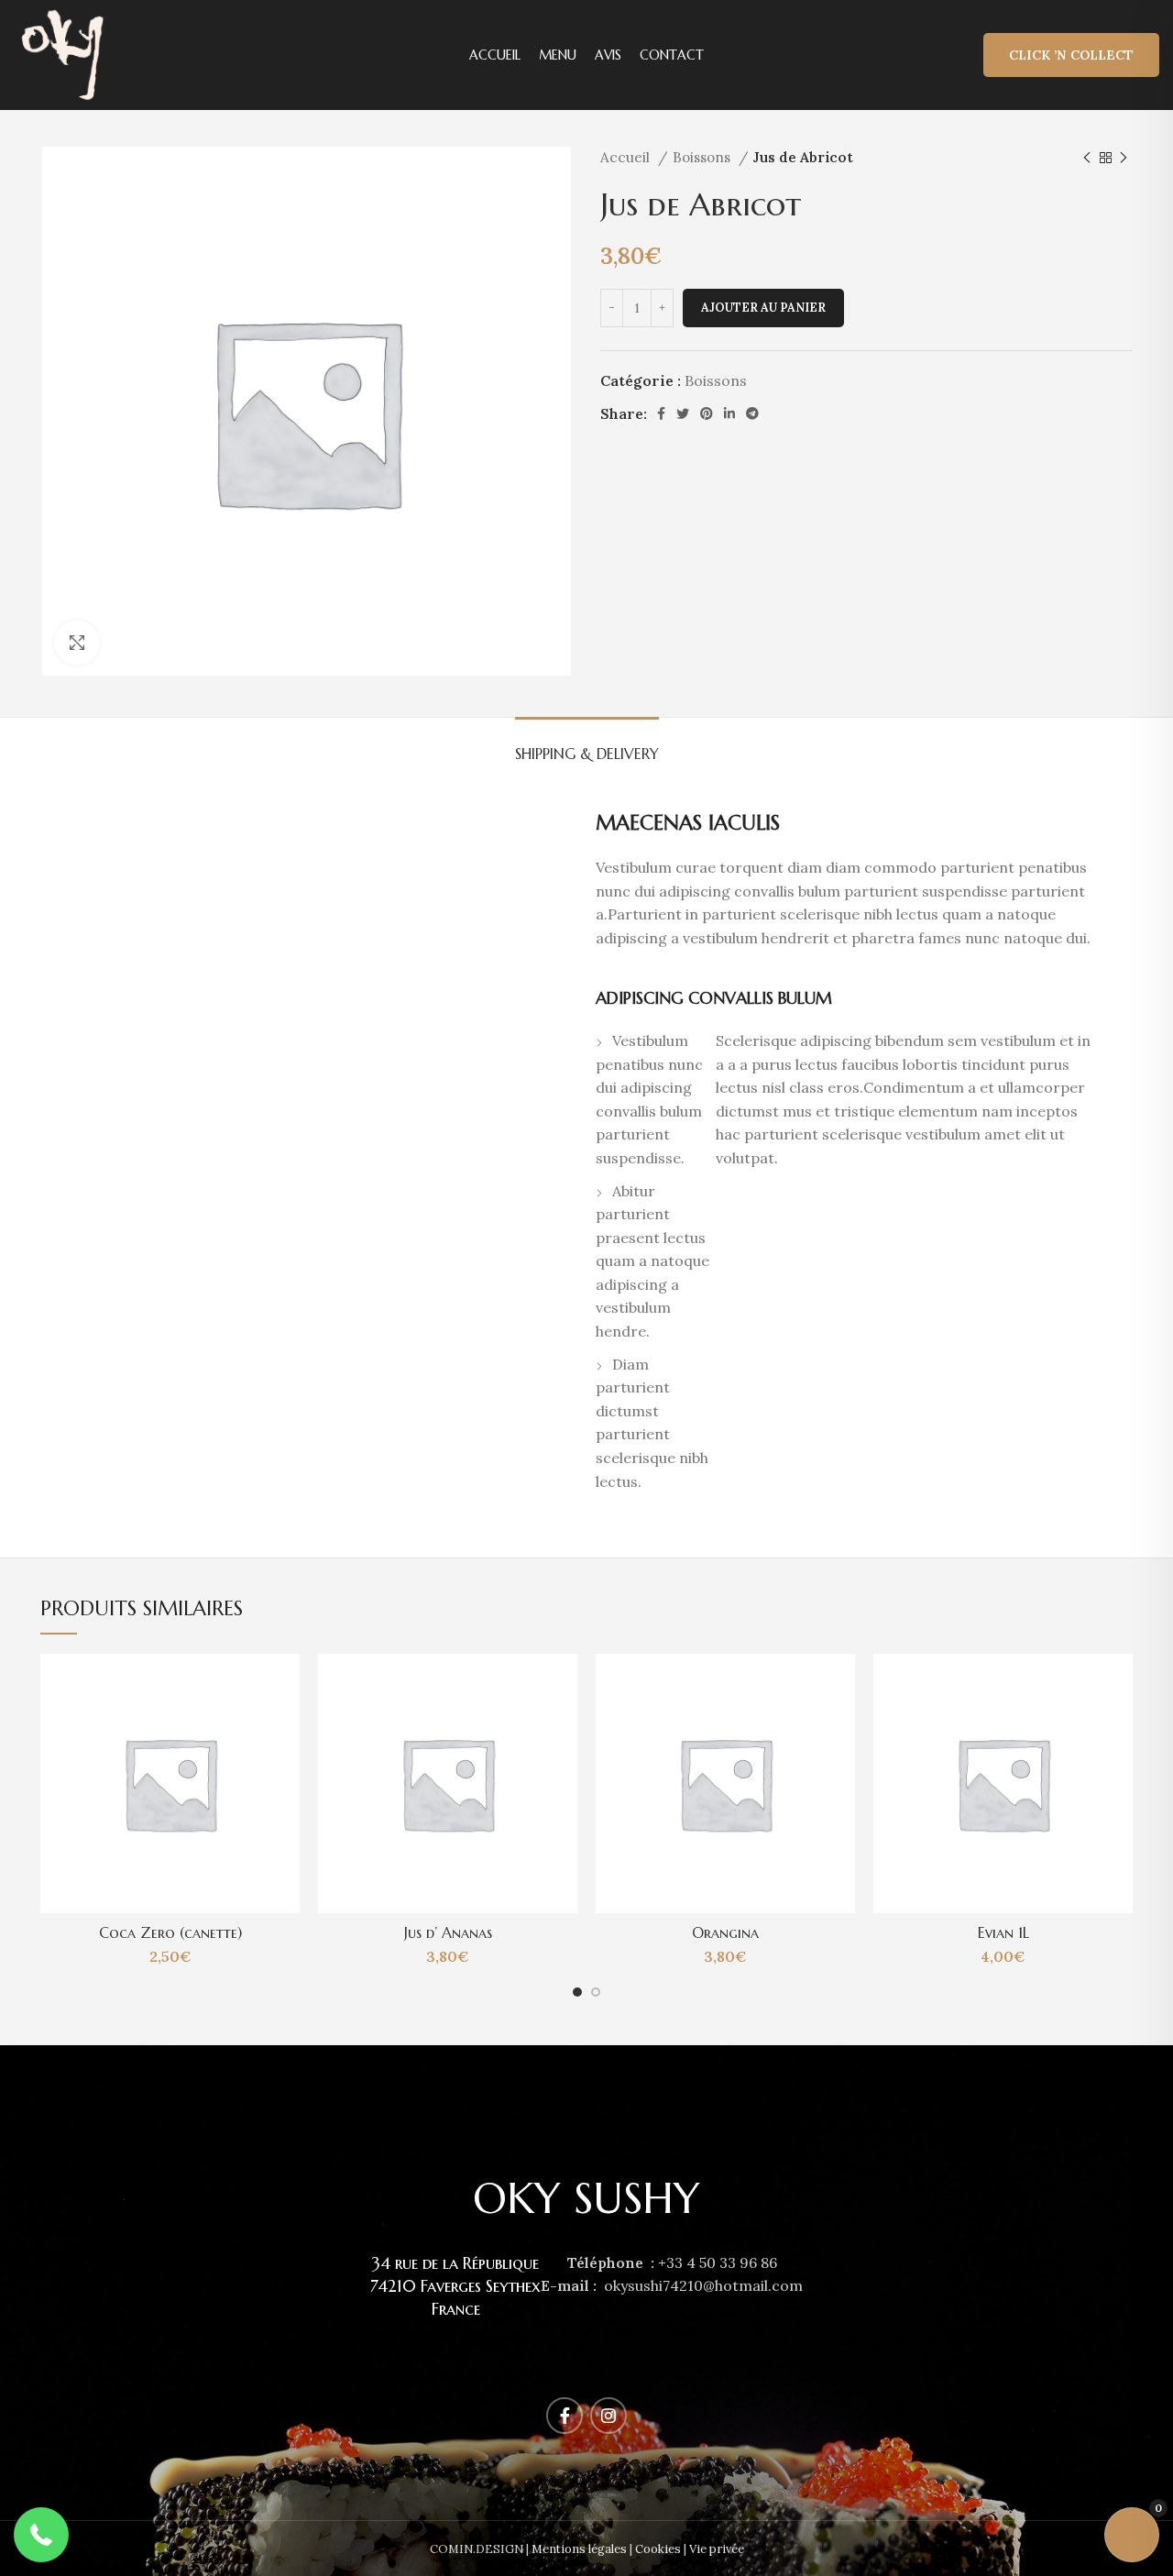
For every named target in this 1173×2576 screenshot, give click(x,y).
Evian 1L (1003, 1932)
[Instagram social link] (608, 2416)
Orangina (725, 1932)
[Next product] (1124, 158)
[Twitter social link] (683, 413)
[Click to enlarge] (77, 643)
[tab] (587, 745)
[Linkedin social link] (729, 413)
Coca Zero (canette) (170, 1932)
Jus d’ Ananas (448, 1932)
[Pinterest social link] (707, 413)
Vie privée (717, 2549)
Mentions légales (579, 2549)
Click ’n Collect (1071, 55)
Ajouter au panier (763, 308)
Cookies (658, 2549)
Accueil (627, 157)
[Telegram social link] (752, 413)
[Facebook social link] (661, 413)
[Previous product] (1087, 158)
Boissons (703, 157)
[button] (41, 2535)
